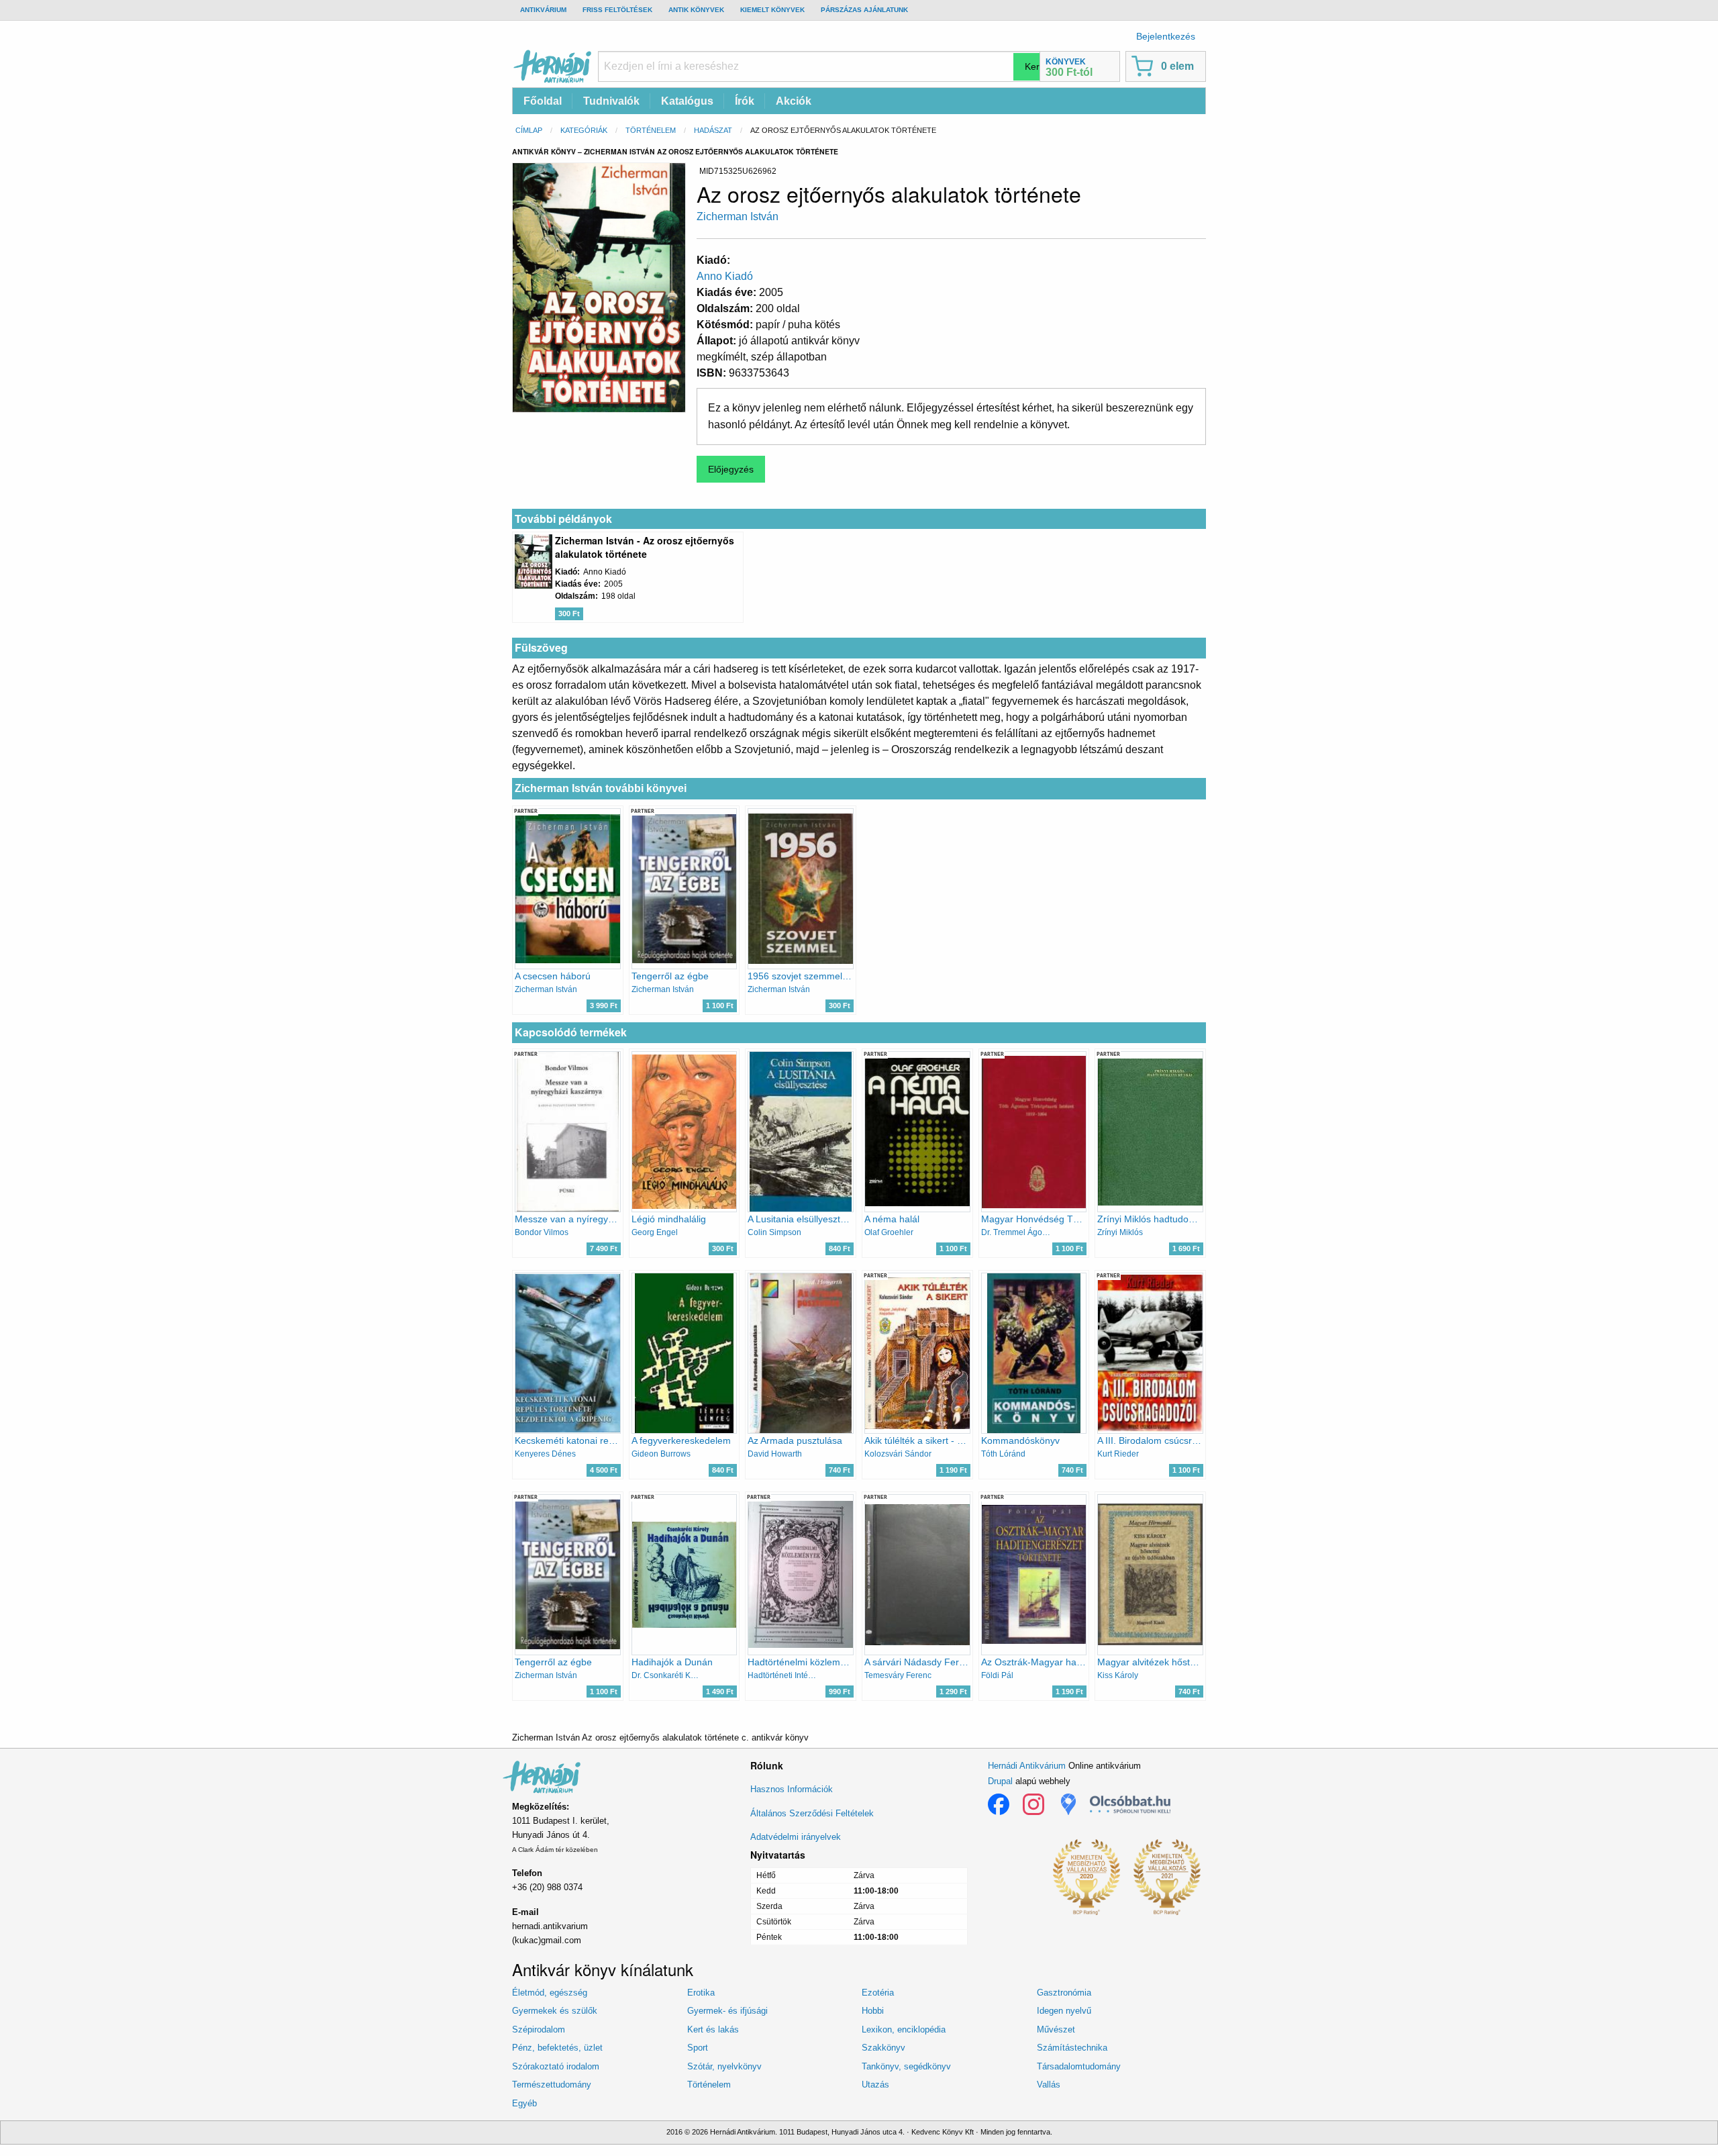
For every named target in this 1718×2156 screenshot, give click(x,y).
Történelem (651, 130)
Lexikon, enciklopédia (904, 2029)
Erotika (701, 1993)
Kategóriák (584, 130)
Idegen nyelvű (1064, 2011)
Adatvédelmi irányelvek (796, 1837)
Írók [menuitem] (745, 101)
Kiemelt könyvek (772, 10)
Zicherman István (738, 216)
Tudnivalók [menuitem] (611, 101)
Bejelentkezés (1166, 36)
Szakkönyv (883, 2048)
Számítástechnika (1072, 2048)
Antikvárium (543, 10)
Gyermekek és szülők (555, 2011)
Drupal (1000, 1781)
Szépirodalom (539, 2029)
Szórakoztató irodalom (556, 2066)
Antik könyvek (696, 10)
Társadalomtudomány (1079, 2066)
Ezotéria (878, 1993)
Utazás (875, 2085)
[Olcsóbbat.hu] (1130, 1804)
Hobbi (873, 2011)
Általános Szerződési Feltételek (812, 1813)
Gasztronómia (1064, 1993)
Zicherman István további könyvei (601, 788)
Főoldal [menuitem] (543, 101)
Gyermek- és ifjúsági (727, 2011)
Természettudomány (552, 2085)
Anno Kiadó (725, 276)
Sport (698, 2048)
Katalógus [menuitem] (687, 101)
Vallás (1049, 2085)
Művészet (1056, 2029)
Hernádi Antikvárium (1027, 1766)
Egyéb (524, 2103)
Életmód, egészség (550, 1993)
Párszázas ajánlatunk (864, 10)
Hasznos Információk (792, 1789)
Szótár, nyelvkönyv (724, 2066)
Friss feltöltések (617, 10)
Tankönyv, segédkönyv (906, 2066)
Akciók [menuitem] (794, 101)
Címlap (529, 130)
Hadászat (713, 130)
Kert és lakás (713, 2029)
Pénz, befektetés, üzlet (557, 2048)
